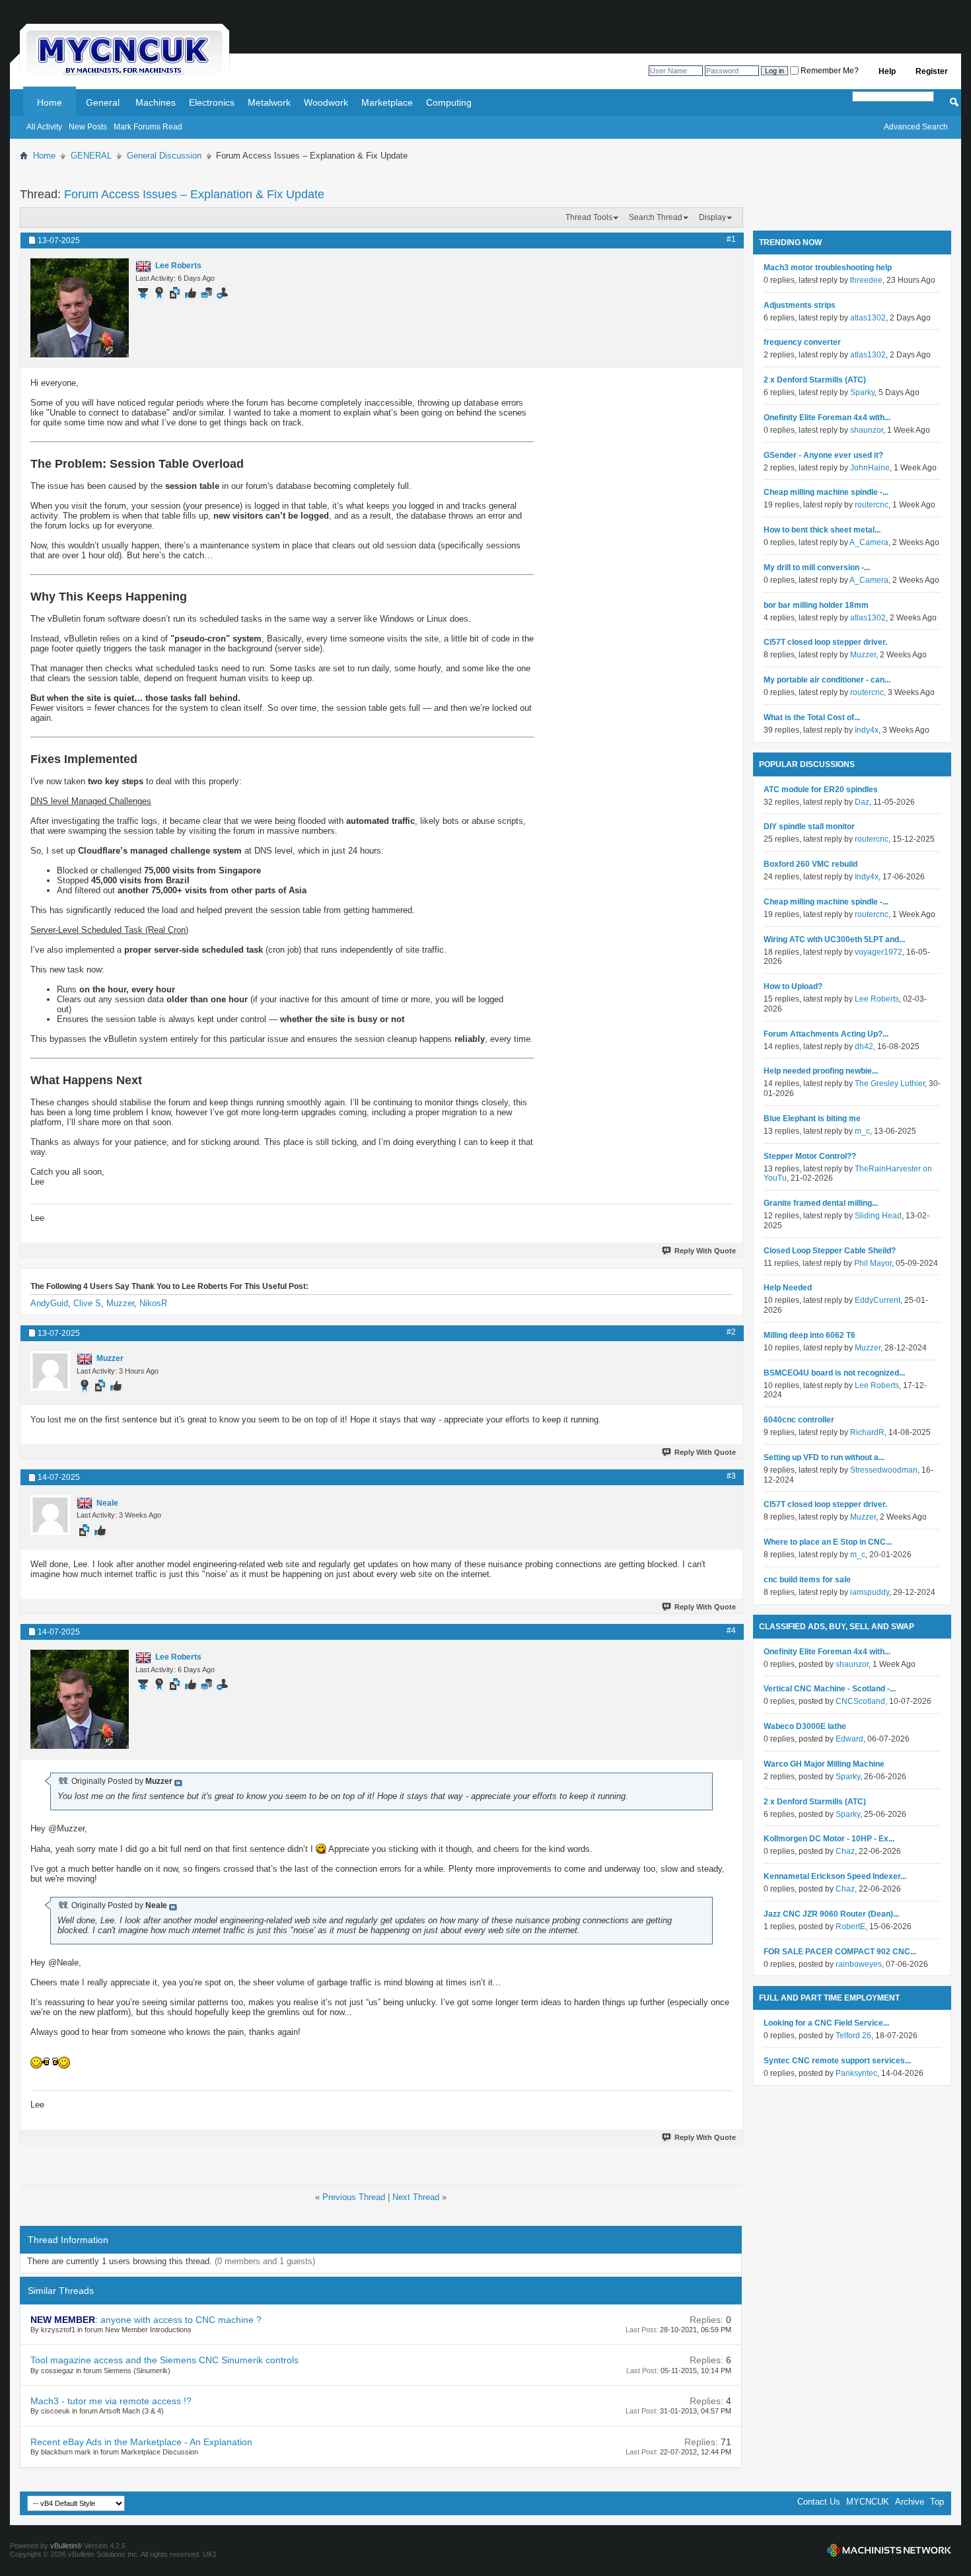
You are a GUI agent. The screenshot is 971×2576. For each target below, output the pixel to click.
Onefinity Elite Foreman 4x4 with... (827, 418)
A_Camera (869, 542)
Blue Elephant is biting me (812, 1119)
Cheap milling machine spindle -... (826, 492)
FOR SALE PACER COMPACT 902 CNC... (840, 1952)
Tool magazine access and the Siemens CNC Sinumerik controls (164, 2360)
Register (932, 71)
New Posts (88, 127)
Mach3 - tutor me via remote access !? (111, 2401)
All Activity (44, 127)
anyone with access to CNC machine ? (181, 2320)
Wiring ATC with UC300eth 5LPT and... (834, 939)
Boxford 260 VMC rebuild (810, 864)
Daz (862, 802)
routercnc (872, 505)
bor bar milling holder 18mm (816, 605)
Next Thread (416, 2197)
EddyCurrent (878, 1300)
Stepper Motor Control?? (810, 1156)
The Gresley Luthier (890, 1084)
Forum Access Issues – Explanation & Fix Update (194, 194)
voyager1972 (879, 952)
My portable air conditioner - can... (827, 680)
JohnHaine (870, 468)
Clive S (87, 1303)
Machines (156, 102)
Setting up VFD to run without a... (824, 1457)
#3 (731, 1476)
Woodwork (326, 102)
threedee (866, 280)
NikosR (153, 1303)
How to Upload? (793, 986)
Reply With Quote (705, 1251)
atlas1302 (868, 318)
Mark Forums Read (148, 127)
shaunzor (867, 430)
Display (712, 217)
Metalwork (269, 102)
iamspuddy (870, 1592)
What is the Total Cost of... (812, 718)
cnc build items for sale (807, 1580)
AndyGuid (49, 1303)
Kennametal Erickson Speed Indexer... (835, 1876)
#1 (731, 239)
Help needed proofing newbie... (821, 1071)
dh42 (864, 1047)
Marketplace (387, 102)
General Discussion (164, 156)
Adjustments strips (800, 305)
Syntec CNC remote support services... (837, 2061)
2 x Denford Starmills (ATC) (815, 380)
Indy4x (867, 730)
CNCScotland (860, 1701)
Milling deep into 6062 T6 (809, 1335)
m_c (862, 1131)
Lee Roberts (877, 999)
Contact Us (819, 2502)
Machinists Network (889, 2550)
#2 (731, 1332)
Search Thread (656, 217)
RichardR (867, 1432)
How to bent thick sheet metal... (822, 530)
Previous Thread (354, 2197)
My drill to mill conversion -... (817, 568)
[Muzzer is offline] (50, 1371)
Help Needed (788, 1288)
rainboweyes (859, 1964)
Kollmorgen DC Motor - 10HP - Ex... (829, 1839)
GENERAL (91, 156)
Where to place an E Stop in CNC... (828, 1542)
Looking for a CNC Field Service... (826, 2023)
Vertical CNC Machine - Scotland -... (830, 1689)
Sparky (862, 392)
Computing (449, 102)
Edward (849, 1739)
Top (937, 2502)
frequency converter (802, 342)
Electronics (212, 102)
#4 (731, 1631)
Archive (910, 2502)
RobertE (850, 1927)
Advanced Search (916, 127)
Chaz (845, 1851)
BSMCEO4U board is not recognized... (834, 1373)
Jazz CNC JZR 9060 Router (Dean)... (831, 1914)
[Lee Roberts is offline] (80, 308)
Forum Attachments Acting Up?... (826, 1034)
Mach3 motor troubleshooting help (828, 268)
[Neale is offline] (50, 1515)
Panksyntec (856, 2073)
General (103, 102)
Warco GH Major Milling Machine (824, 1764)
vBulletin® (66, 2546)
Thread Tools (589, 217)
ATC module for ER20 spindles (821, 790)
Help (887, 71)
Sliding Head (878, 1216)
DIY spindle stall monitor (809, 827)
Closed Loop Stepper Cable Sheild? (830, 1251)
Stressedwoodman (884, 1470)
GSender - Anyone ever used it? (823, 455)
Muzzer (120, 1303)
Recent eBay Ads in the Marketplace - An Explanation (141, 2442)
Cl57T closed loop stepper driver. (825, 642)
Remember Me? (829, 71)
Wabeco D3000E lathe (805, 1726)
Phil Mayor (873, 1263)
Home (50, 102)
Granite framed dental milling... (821, 1203)
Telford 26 (853, 2036)
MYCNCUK (868, 2502)
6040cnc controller (799, 1420)
